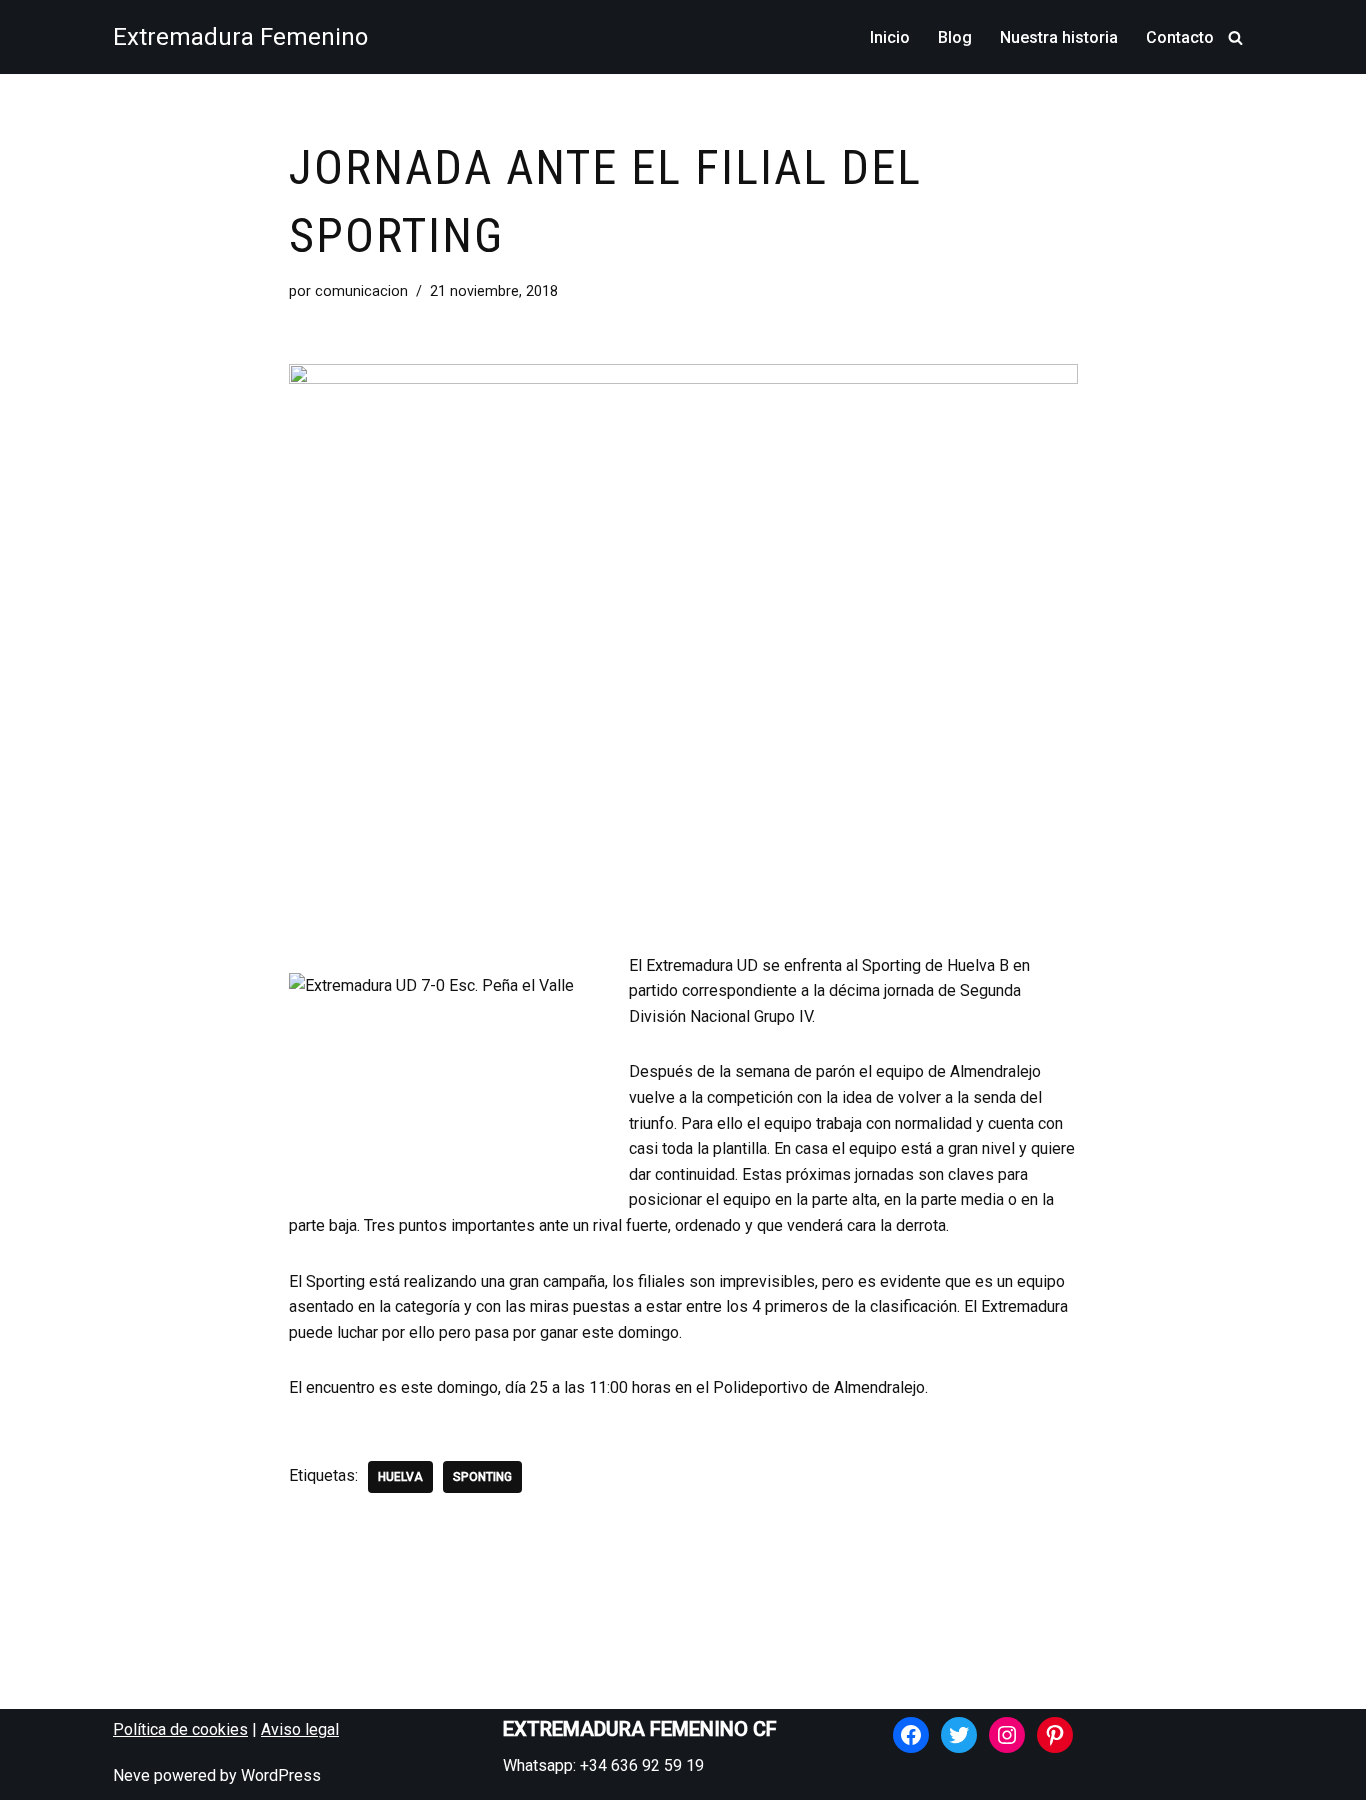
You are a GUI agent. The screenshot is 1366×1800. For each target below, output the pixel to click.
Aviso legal (300, 1729)
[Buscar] (1235, 37)
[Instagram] (1007, 1735)
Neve (131, 1775)
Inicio (890, 37)
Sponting (482, 1477)
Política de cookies (180, 1729)
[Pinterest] (1055, 1735)
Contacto (1180, 37)
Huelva (400, 1477)
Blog (955, 37)
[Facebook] (911, 1735)
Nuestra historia (1059, 37)
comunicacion (361, 291)
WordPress (281, 1775)
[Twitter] (959, 1735)
